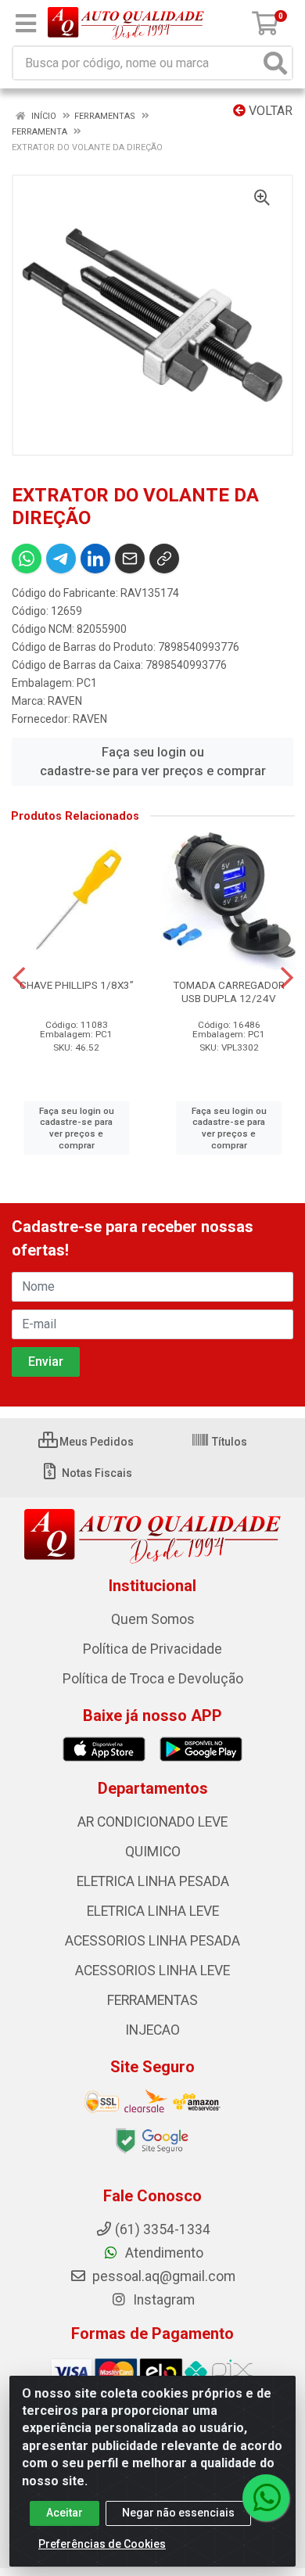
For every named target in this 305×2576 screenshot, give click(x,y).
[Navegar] (19, 978)
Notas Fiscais (96, 1473)
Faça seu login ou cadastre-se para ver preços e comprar (153, 762)
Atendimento (163, 2253)
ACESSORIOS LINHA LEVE (152, 1971)
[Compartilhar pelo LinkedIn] (95, 559)
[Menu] (26, 23)
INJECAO (152, 2030)
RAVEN (65, 701)
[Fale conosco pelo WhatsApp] (266, 2498)
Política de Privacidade (152, 1649)
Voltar (269, 111)
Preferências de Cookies (102, 2544)
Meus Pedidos (95, 1442)
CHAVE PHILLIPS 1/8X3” (77, 985)
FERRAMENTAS (152, 2000)
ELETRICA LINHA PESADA (153, 1881)
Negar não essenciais (178, 2513)
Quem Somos (153, 1619)
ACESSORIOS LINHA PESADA (152, 1941)
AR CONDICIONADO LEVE (152, 1822)
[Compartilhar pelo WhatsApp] (27, 559)
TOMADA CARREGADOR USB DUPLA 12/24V (229, 992)
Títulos (228, 1442)
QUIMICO (153, 1852)
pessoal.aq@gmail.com (162, 2276)
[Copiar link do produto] (164, 559)
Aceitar (65, 2513)
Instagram (162, 2300)
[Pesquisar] (275, 63)
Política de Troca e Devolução (153, 1679)
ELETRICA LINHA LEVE (153, 1911)
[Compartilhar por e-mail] (130, 559)
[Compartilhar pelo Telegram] (61, 559)
